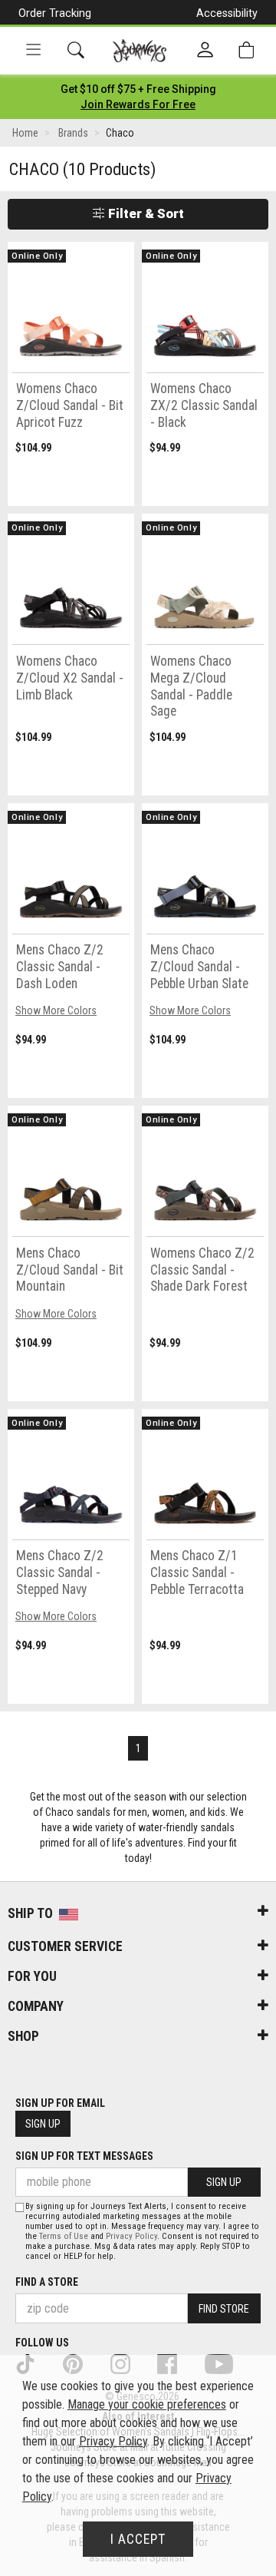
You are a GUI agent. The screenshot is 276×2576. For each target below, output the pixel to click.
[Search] (76, 50)
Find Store (224, 2309)
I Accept (138, 2539)
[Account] (205, 51)
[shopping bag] (246, 50)
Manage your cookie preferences (147, 2404)
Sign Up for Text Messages (84, 2156)
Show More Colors (56, 1010)
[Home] (140, 51)
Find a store (47, 2282)
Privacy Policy (131, 2236)
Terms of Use (64, 2236)
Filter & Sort (145, 213)
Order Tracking (55, 13)
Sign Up (43, 2124)
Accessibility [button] (227, 13)
